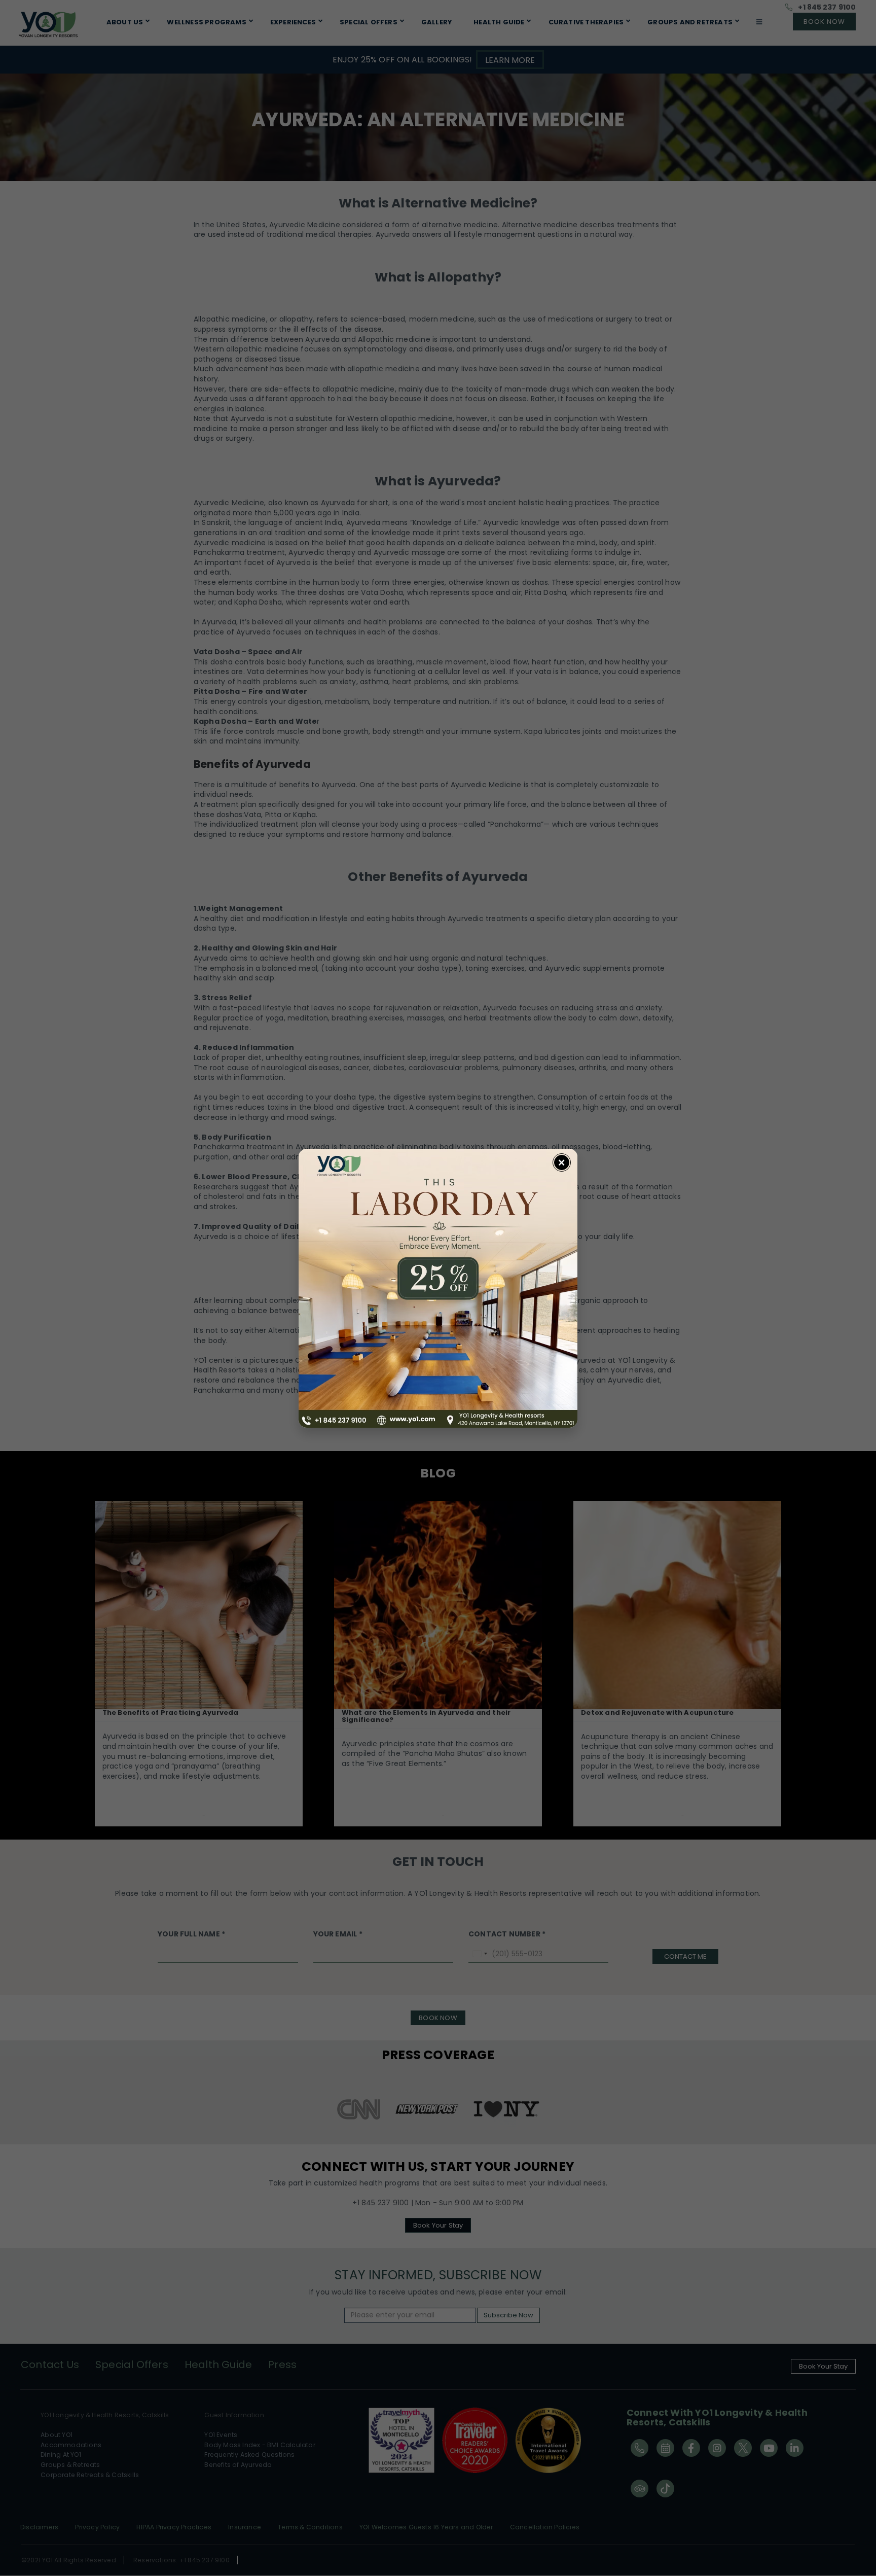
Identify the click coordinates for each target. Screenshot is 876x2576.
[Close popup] (562, 1162)
